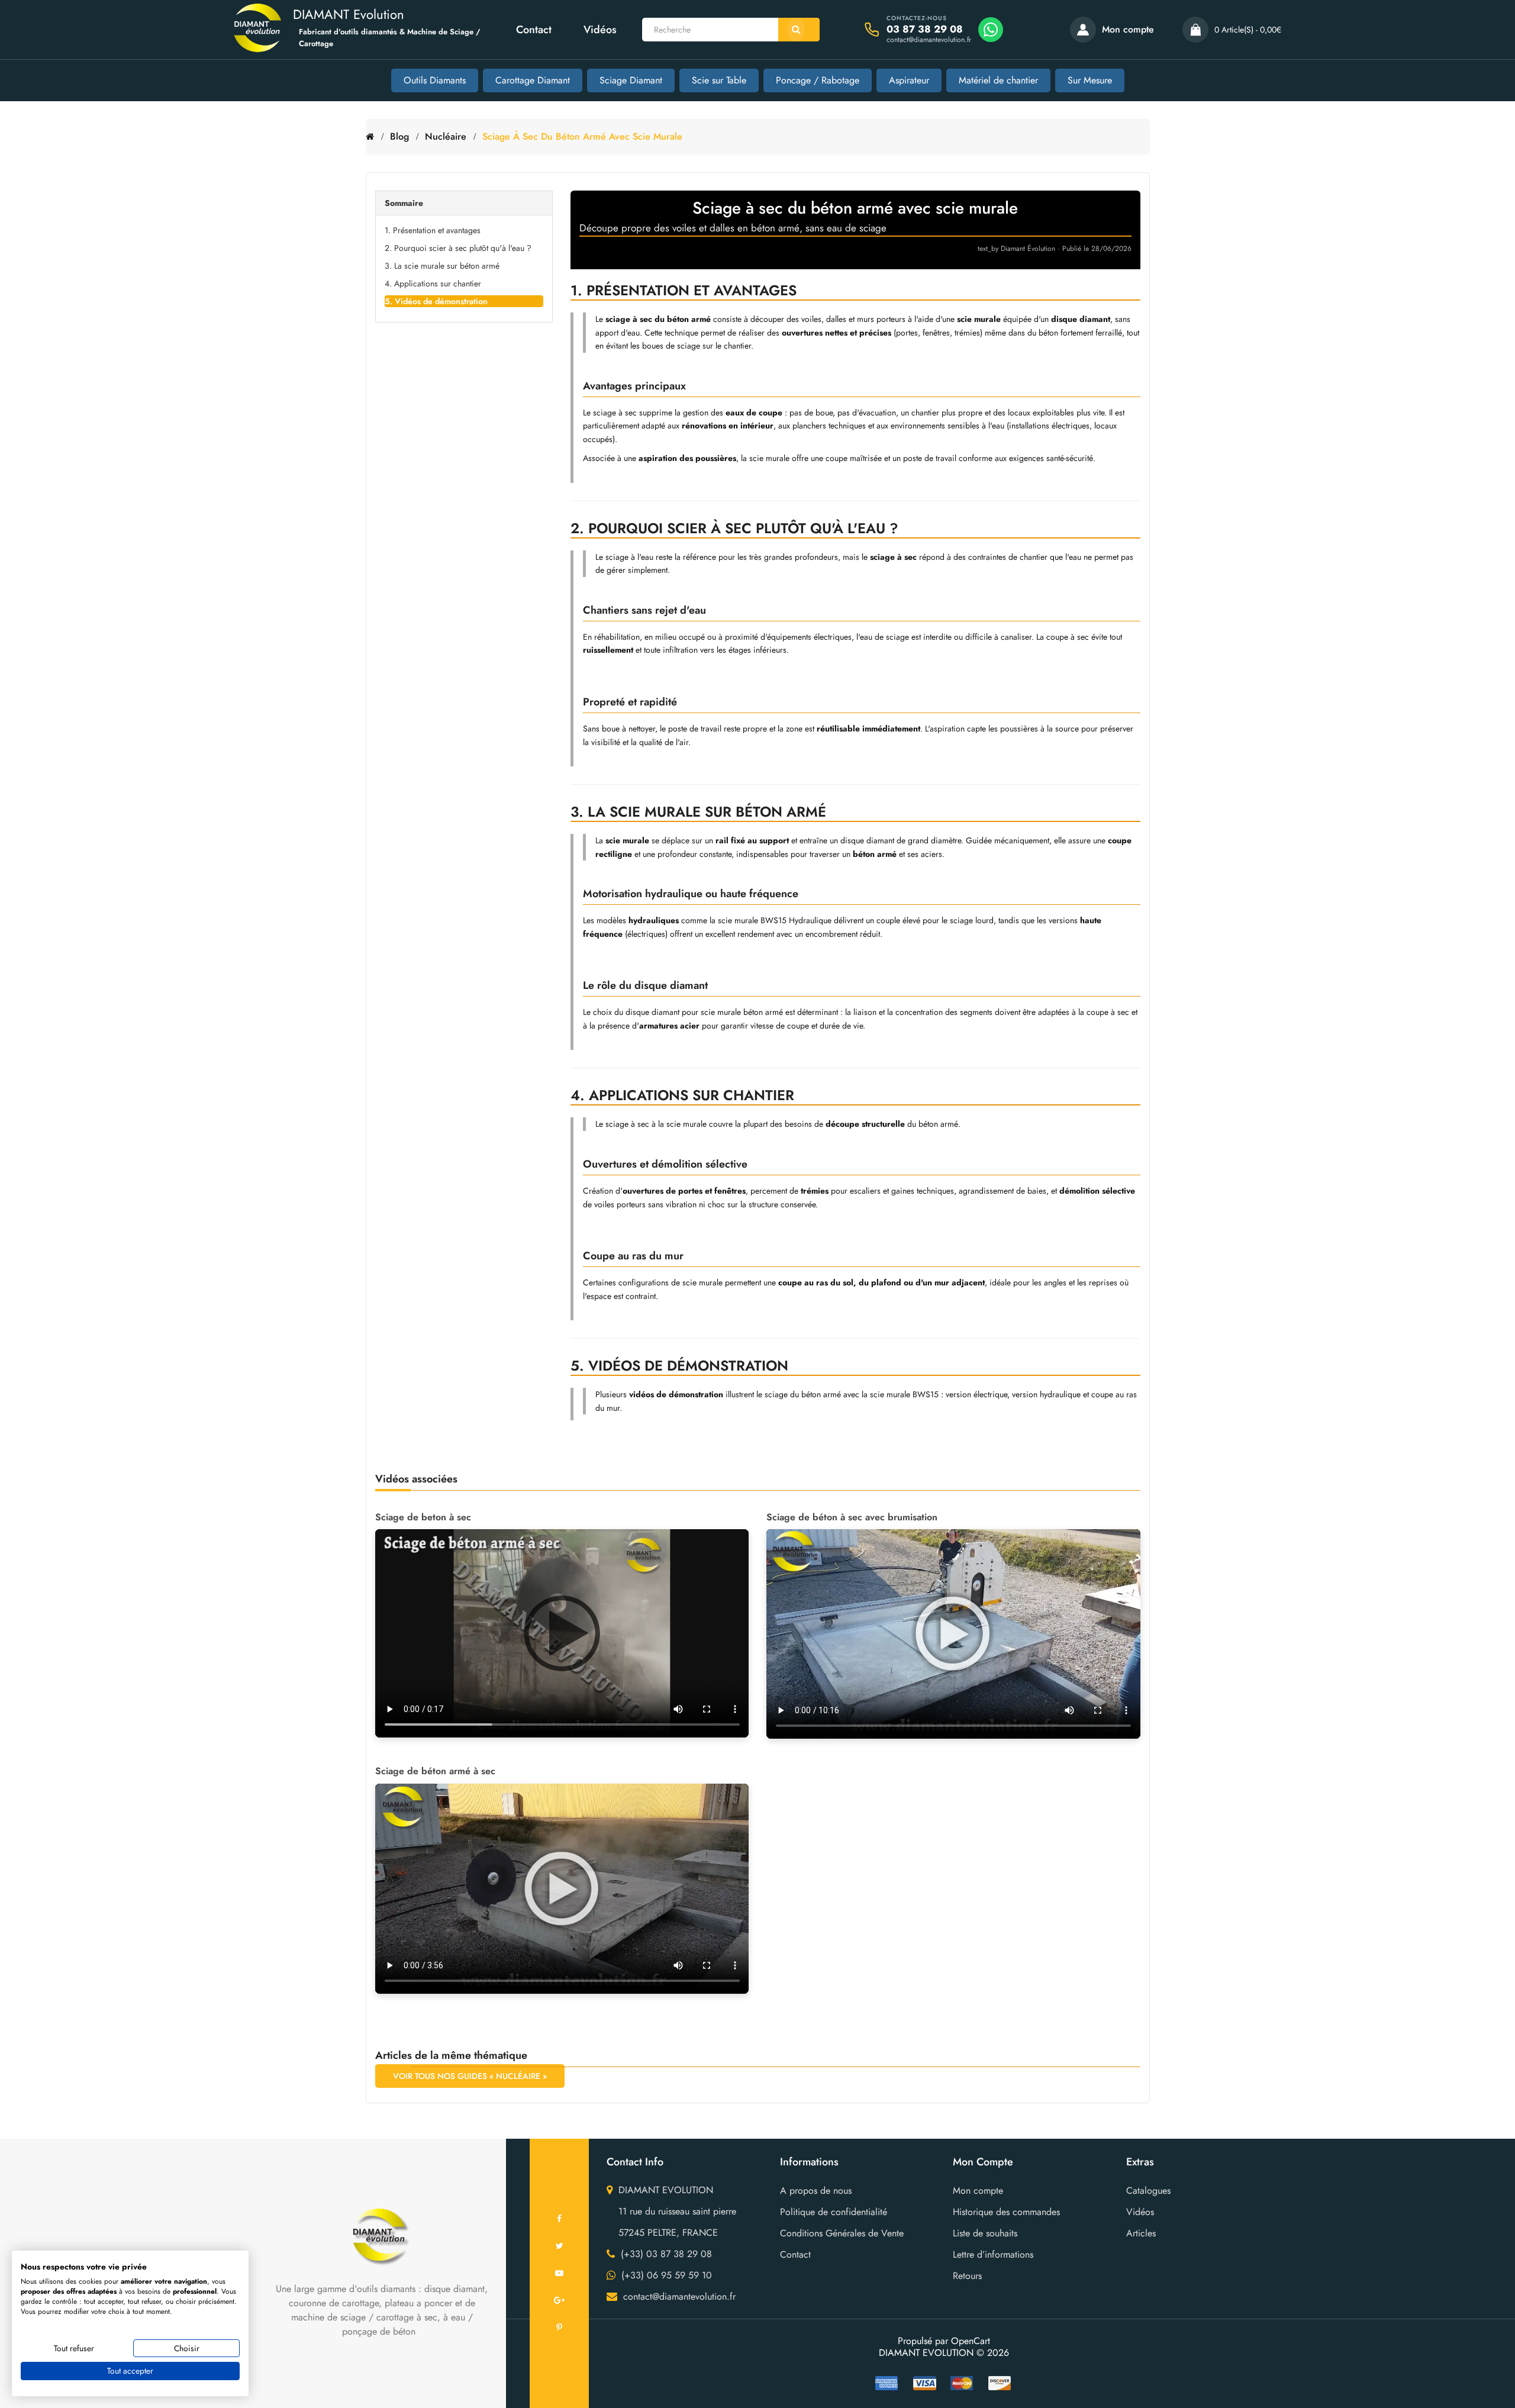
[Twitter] (559, 2246)
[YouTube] (559, 2273)
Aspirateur (909, 80)
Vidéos (600, 30)
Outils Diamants (435, 80)
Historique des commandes (1006, 2212)
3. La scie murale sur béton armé (442, 266)
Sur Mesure (1090, 80)
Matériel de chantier (998, 80)
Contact (534, 30)
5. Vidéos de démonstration (436, 301)
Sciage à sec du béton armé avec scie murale (582, 136)
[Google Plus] (559, 2300)
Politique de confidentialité (834, 2212)
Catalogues (1148, 2191)
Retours (967, 2276)
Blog (399, 136)
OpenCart (971, 2341)
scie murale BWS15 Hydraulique (775, 920)
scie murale (769, 458)
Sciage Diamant (631, 80)
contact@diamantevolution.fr (929, 40)
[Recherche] (799, 30)
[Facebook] (559, 2219)
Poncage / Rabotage (818, 80)
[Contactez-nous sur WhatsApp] (991, 30)
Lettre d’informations (993, 2254)
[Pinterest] (559, 2328)
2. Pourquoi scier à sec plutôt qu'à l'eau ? (458, 248)
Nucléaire (446, 136)
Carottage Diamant (533, 80)
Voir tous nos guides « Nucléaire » (470, 2076)
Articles (1141, 2233)
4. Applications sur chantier (433, 283)
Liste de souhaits (985, 2233)
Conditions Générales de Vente (842, 2233)
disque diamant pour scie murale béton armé (704, 1012)
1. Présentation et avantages (433, 230)
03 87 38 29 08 (925, 29)
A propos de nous (816, 2191)
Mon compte (978, 2191)
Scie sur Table (719, 80)
